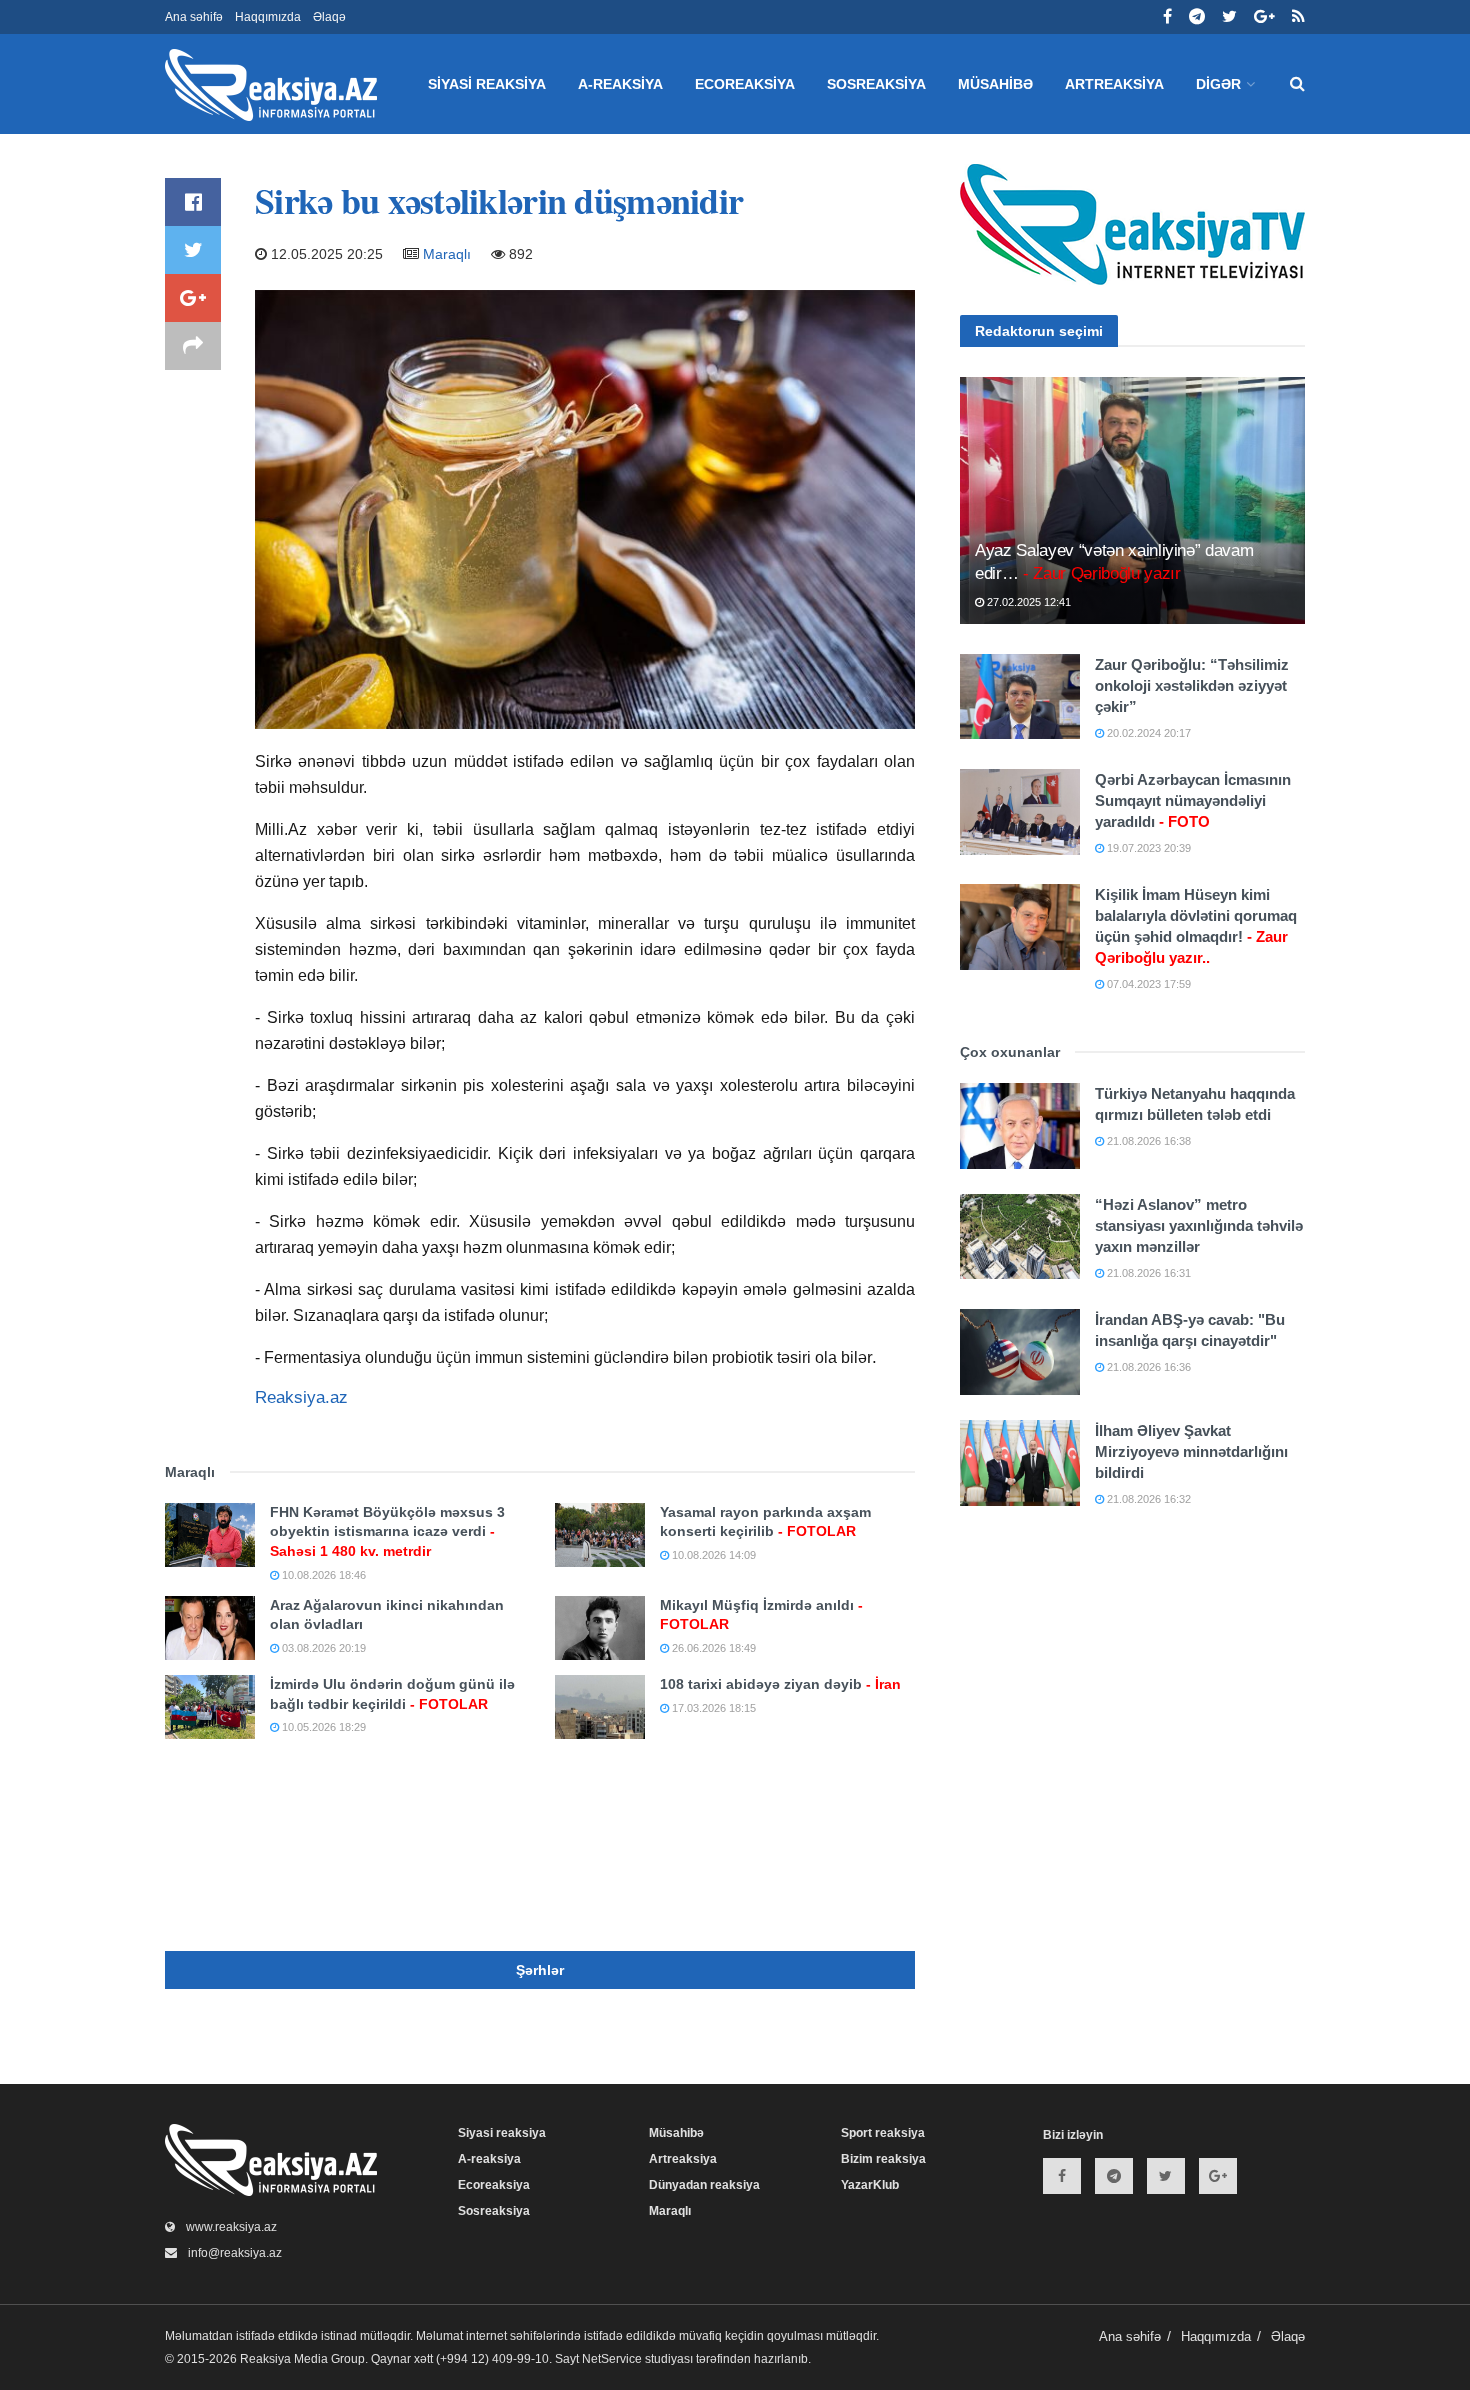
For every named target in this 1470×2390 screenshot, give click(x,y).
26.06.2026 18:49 (712, 1648)
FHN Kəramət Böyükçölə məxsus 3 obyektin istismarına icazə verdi (387, 1531)
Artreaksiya (1114, 84)
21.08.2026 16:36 (1147, 1367)
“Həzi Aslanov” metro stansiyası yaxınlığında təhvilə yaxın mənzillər (1199, 1225)
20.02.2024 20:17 (1147, 733)
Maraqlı (447, 254)
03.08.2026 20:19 (322, 1648)
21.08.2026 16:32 (1147, 1499)
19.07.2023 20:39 (1147, 848)
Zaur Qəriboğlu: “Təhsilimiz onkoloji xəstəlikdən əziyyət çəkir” (1192, 685)
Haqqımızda (268, 17)
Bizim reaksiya (883, 2159)
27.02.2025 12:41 (1027, 602)
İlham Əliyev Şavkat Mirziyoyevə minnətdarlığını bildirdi (1191, 1451)
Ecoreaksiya (745, 84)
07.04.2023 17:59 (1147, 984)
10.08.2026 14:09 (712, 1555)
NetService (612, 2359)
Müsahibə (995, 84)
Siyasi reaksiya (487, 84)
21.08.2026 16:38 (1147, 1141)
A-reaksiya (620, 84)
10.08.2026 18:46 (322, 1575)
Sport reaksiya (883, 2133)
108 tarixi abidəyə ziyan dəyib (780, 1684)
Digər (1218, 84)
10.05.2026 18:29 (322, 1727)
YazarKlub (870, 2185)
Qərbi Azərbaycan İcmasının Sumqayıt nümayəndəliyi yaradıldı (1193, 800)
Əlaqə (329, 17)
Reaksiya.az (301, 1397)
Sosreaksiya (876, 84)
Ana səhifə (194, 17)
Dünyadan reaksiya (704, 2185)
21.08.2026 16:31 (1147, 1273)
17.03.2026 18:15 (712, 1708)
